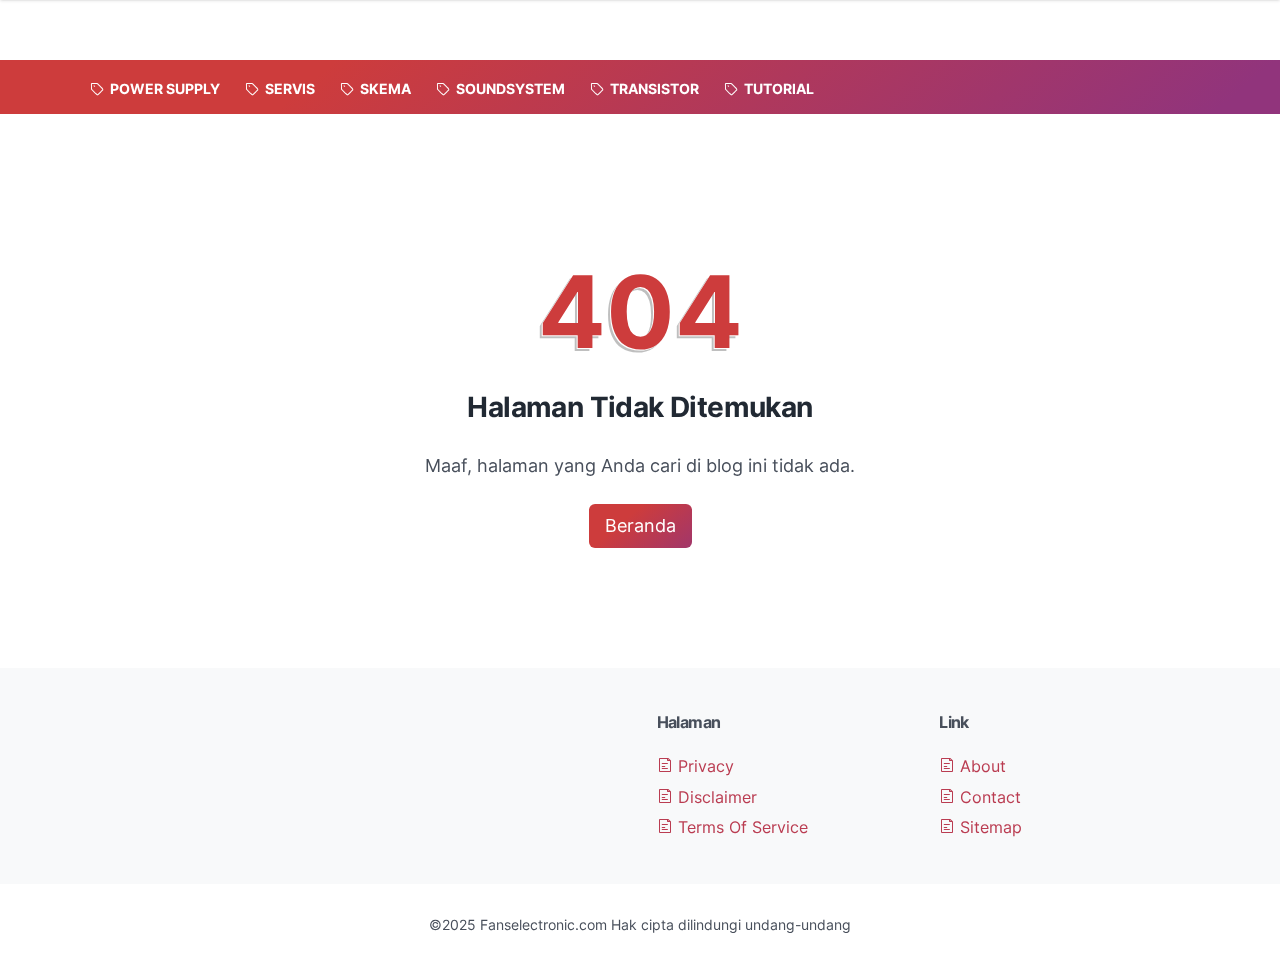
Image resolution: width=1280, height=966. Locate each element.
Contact (988, 797)
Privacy (703, 766)
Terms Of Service (740, 827)
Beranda (640, 525)
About (980, 766)
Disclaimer (715, 797)
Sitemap (988, 827)
